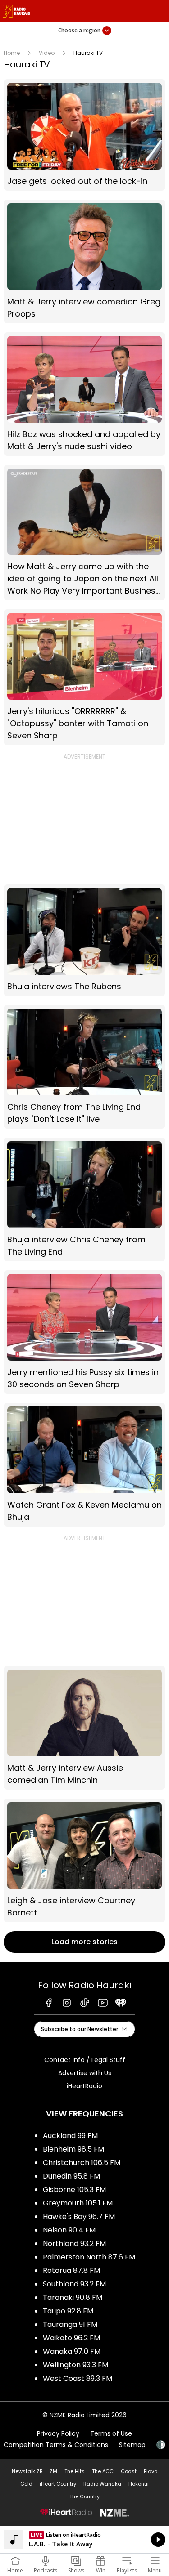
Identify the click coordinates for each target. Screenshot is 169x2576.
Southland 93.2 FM (74, 2284)
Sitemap (132, 2445)
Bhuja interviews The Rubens (84, 940)
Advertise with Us (85, 2073)
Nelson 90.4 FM (69, 2230)
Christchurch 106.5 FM (82, 2163)
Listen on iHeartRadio (84, 2540)
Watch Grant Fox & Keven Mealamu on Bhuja (84, 1465)
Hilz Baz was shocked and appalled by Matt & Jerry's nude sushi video (84, 394)
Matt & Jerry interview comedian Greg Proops (84, 261)
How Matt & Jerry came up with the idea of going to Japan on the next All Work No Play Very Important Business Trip (84, 533)
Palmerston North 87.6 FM (89, 2257)
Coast (129, 2471)
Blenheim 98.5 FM (73, 2149)
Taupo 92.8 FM (68, 2311)
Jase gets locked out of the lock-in (84, 135)
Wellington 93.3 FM (75, 2365)
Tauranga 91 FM (70, 2324)
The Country (84, 2496)
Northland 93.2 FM (74, 2243)
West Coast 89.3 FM (78, 2378)
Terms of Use (111, 2433)
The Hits (75, 2471)
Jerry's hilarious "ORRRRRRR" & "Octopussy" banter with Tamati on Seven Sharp (84, 677)
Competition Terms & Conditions (56, 2445)
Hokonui (139, 2484)
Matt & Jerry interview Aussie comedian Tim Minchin (84, 1728)
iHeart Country (58, 2484)
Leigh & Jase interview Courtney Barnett (84, 1860)
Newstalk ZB (27, 2471)
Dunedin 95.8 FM (71, 2176)
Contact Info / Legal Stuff (85, 2060)
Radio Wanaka (102, 2484)
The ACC (103, 2471)
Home (12, 53)
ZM (53, 2471)
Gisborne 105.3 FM (74, 2190)
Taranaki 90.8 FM (73, 2297)
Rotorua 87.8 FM (71, 2270)
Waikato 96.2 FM (71, 2338)
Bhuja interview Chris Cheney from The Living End (84, 1199)
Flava (151, 2471)
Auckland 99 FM (70, 2136)
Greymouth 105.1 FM (78, 2203)
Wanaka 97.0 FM (72, 2351)
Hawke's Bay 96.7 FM (79, 2217)
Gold (26, 2484)
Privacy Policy (58, 2433)
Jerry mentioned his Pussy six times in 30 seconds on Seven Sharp (84, 1332)
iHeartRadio (84, 2086)
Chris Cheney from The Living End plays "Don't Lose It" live (84, 1067)
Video (47, 53)
